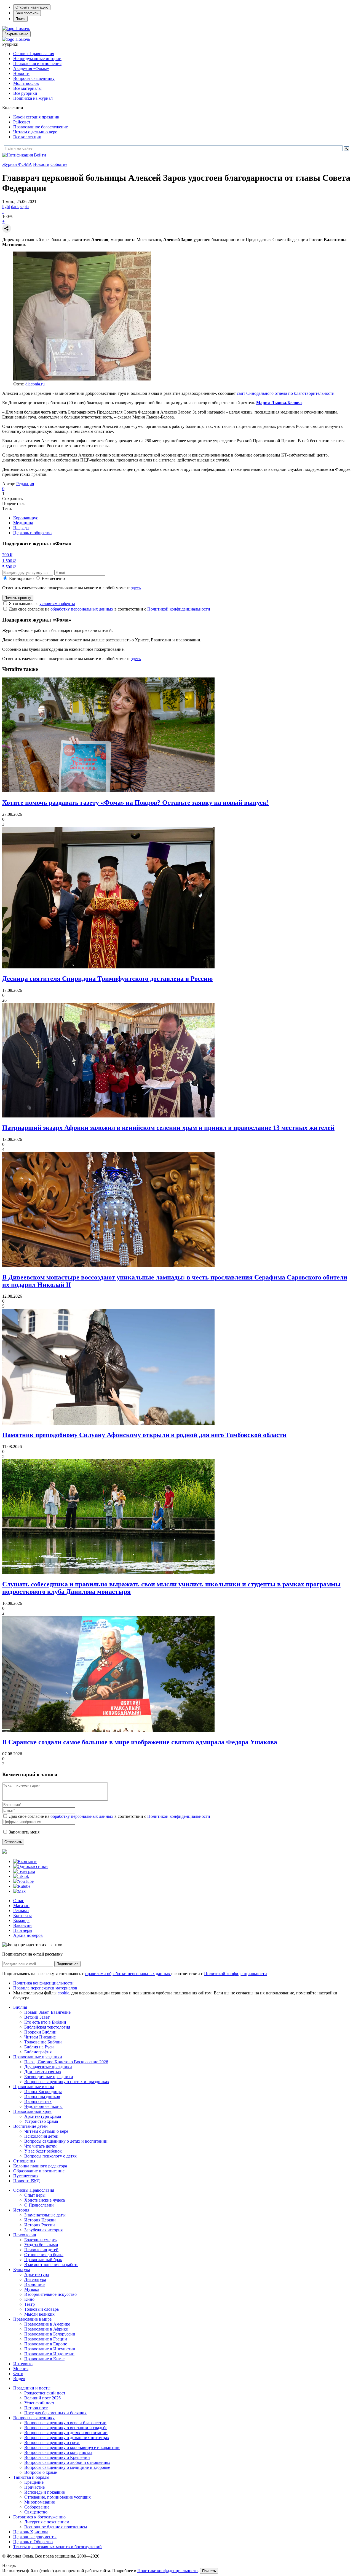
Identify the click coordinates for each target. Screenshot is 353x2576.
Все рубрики (25, 93)
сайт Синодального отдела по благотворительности (286, 393)
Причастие (34, 2487)
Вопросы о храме (41, 2472)
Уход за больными (41, 2245)
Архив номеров (28, 1935)
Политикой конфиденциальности (179, 609)
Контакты (22, 1915)
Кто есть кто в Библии (45, 2022)
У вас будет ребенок (43, 2151)
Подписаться (67, 1964)
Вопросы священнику (34, 78)
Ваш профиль (27, 13)
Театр (30, 2304)
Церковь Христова (31, 2532)
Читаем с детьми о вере (35, 132)
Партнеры (23, 1930)
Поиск (20, 19)
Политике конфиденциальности (168, 2571)
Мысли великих (39, 2314)
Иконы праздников (42, 2096)
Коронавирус (26, 518)
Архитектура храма (43, 2116)
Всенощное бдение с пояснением (56, 2527)
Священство (36, 2512)
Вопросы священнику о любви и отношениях (67, 2462)
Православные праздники (38, 2057)
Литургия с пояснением (47, 2522)
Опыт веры (35, 2195)
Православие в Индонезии (49, 2354)
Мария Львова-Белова (279, 403)
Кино (29, 2299)
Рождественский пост (45, 2393)
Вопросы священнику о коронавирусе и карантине (72, 2447)
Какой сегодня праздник (36, 117)
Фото (18, 2374)
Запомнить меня (24, 1832)
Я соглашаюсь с (42, 604)
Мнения (21, 2369)
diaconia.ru (35, 384)
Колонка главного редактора (40, 2166)
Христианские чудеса (45, 2200)
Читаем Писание (40, 2037)
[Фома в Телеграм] (24, 1871)
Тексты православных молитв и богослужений (58, 2547)
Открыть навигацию (32, 7)
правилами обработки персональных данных (128, 1974)
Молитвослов (26, 83)
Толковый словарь (42, 2309)
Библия (20, 2007)
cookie (63, 1993)
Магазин (21, 1906)
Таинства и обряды (31, 2477)
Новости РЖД (26, 2181)
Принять (209, 2571)
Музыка (32, 2289)
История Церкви (40, 2220)
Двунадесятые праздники (48, 2067)
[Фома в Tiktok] (21, 1876)
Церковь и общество (32, 533)
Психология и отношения (37, 64)
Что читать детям (40, 2146)
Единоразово (21, 578)
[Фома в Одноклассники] (30, 1866)
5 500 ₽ (9, 567)
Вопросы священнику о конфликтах (58, 2452)
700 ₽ (7, 555)
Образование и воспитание (39, 2171)
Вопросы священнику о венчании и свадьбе (66, 2428)
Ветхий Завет (37, 2017)
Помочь (23, 29)
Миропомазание (40, 2502)
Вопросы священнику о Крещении (57, 2457)
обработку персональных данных (82, 609)
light (6, 206)
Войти (40, 155)
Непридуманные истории (37, 59)
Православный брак (43, 2260)
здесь (136, 588)
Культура (22, 2269)
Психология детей (41, 2136)
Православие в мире (32, 2319)
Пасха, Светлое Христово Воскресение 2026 (66, 2062)
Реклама (21, 1911)
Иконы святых (38, 2101)
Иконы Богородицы (43, 2092)
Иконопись (35, 2284)
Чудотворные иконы (43, 2106)
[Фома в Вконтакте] (25, 1861)
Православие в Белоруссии (50, 2334)
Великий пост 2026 (42, 2398)
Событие (59, 164)
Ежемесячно (53, 578)
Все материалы (27, 88)
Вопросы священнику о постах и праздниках (67, 2082)
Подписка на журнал (33, 98)
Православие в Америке (47, 2324)
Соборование (37, 2507)
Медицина (23, 523)
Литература (35, 2279)
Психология (25, 2235)
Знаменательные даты (45, 2215)
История (21, 2210)
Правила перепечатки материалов (45, 1988)
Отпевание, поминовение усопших (58, 2497)
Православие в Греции (46, 2339)
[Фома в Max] (19, 1891)
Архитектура (37, 2274)
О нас (19, 1901)
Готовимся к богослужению (39, 2517)
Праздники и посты (32, 2388)
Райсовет (22, 122)
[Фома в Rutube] (22, 1886)
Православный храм (32, 2111)
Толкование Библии (43, 2042)
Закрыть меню (16, 34)
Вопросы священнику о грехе (52, 2443)
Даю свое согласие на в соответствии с (109, 609)
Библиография (38, 2052)
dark (15, 206)
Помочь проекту (18, 598)
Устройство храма (41, 2121)
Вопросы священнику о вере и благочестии (65, 2423)
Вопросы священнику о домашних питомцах (67, 2438)
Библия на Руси (39, 2047)
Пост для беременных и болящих (55, 2413)
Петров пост (36, 2408)
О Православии (39, 2205)
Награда (21, 528)
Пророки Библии (40, 2032)
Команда (21, 1920)
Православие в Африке (46, 2329)
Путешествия (26, 2176)
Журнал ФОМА (17, 164)
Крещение (34, 2482)
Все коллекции (27, 137)
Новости (21, 73)
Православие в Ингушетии (50, 2349)
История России (40, 2225)
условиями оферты (57, 604)
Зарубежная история (43, 2230)
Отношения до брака (44, 2255)
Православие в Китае (44, 2359)
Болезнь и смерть (40, 2240)
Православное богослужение (41, 127)
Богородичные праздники (49, 2077)
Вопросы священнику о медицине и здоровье (67, 2467)
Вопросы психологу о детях (50, 2156)
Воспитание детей (30, 2126)
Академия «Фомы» (31, 68)
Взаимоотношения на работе (51, 2265)
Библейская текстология (47, 2027)
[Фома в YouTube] (23, 1881)
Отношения (24, 2161)
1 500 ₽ (9, 561)
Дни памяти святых (43, 2072)
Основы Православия (34, 54)
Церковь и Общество (33, 2542)
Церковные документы (35, 2537)
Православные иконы (34, 2087)
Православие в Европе (46, 2344)
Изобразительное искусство (50, 2294)
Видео (19, 2379)
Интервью (23, 2364)
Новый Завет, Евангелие (47, 2012)
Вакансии (22, 1925)
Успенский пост (39, 2403)
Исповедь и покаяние (45, 2492)
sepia (24, 206)
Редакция (25, 484)
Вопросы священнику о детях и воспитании (66, 2141)
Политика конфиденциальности (43, 1983)
